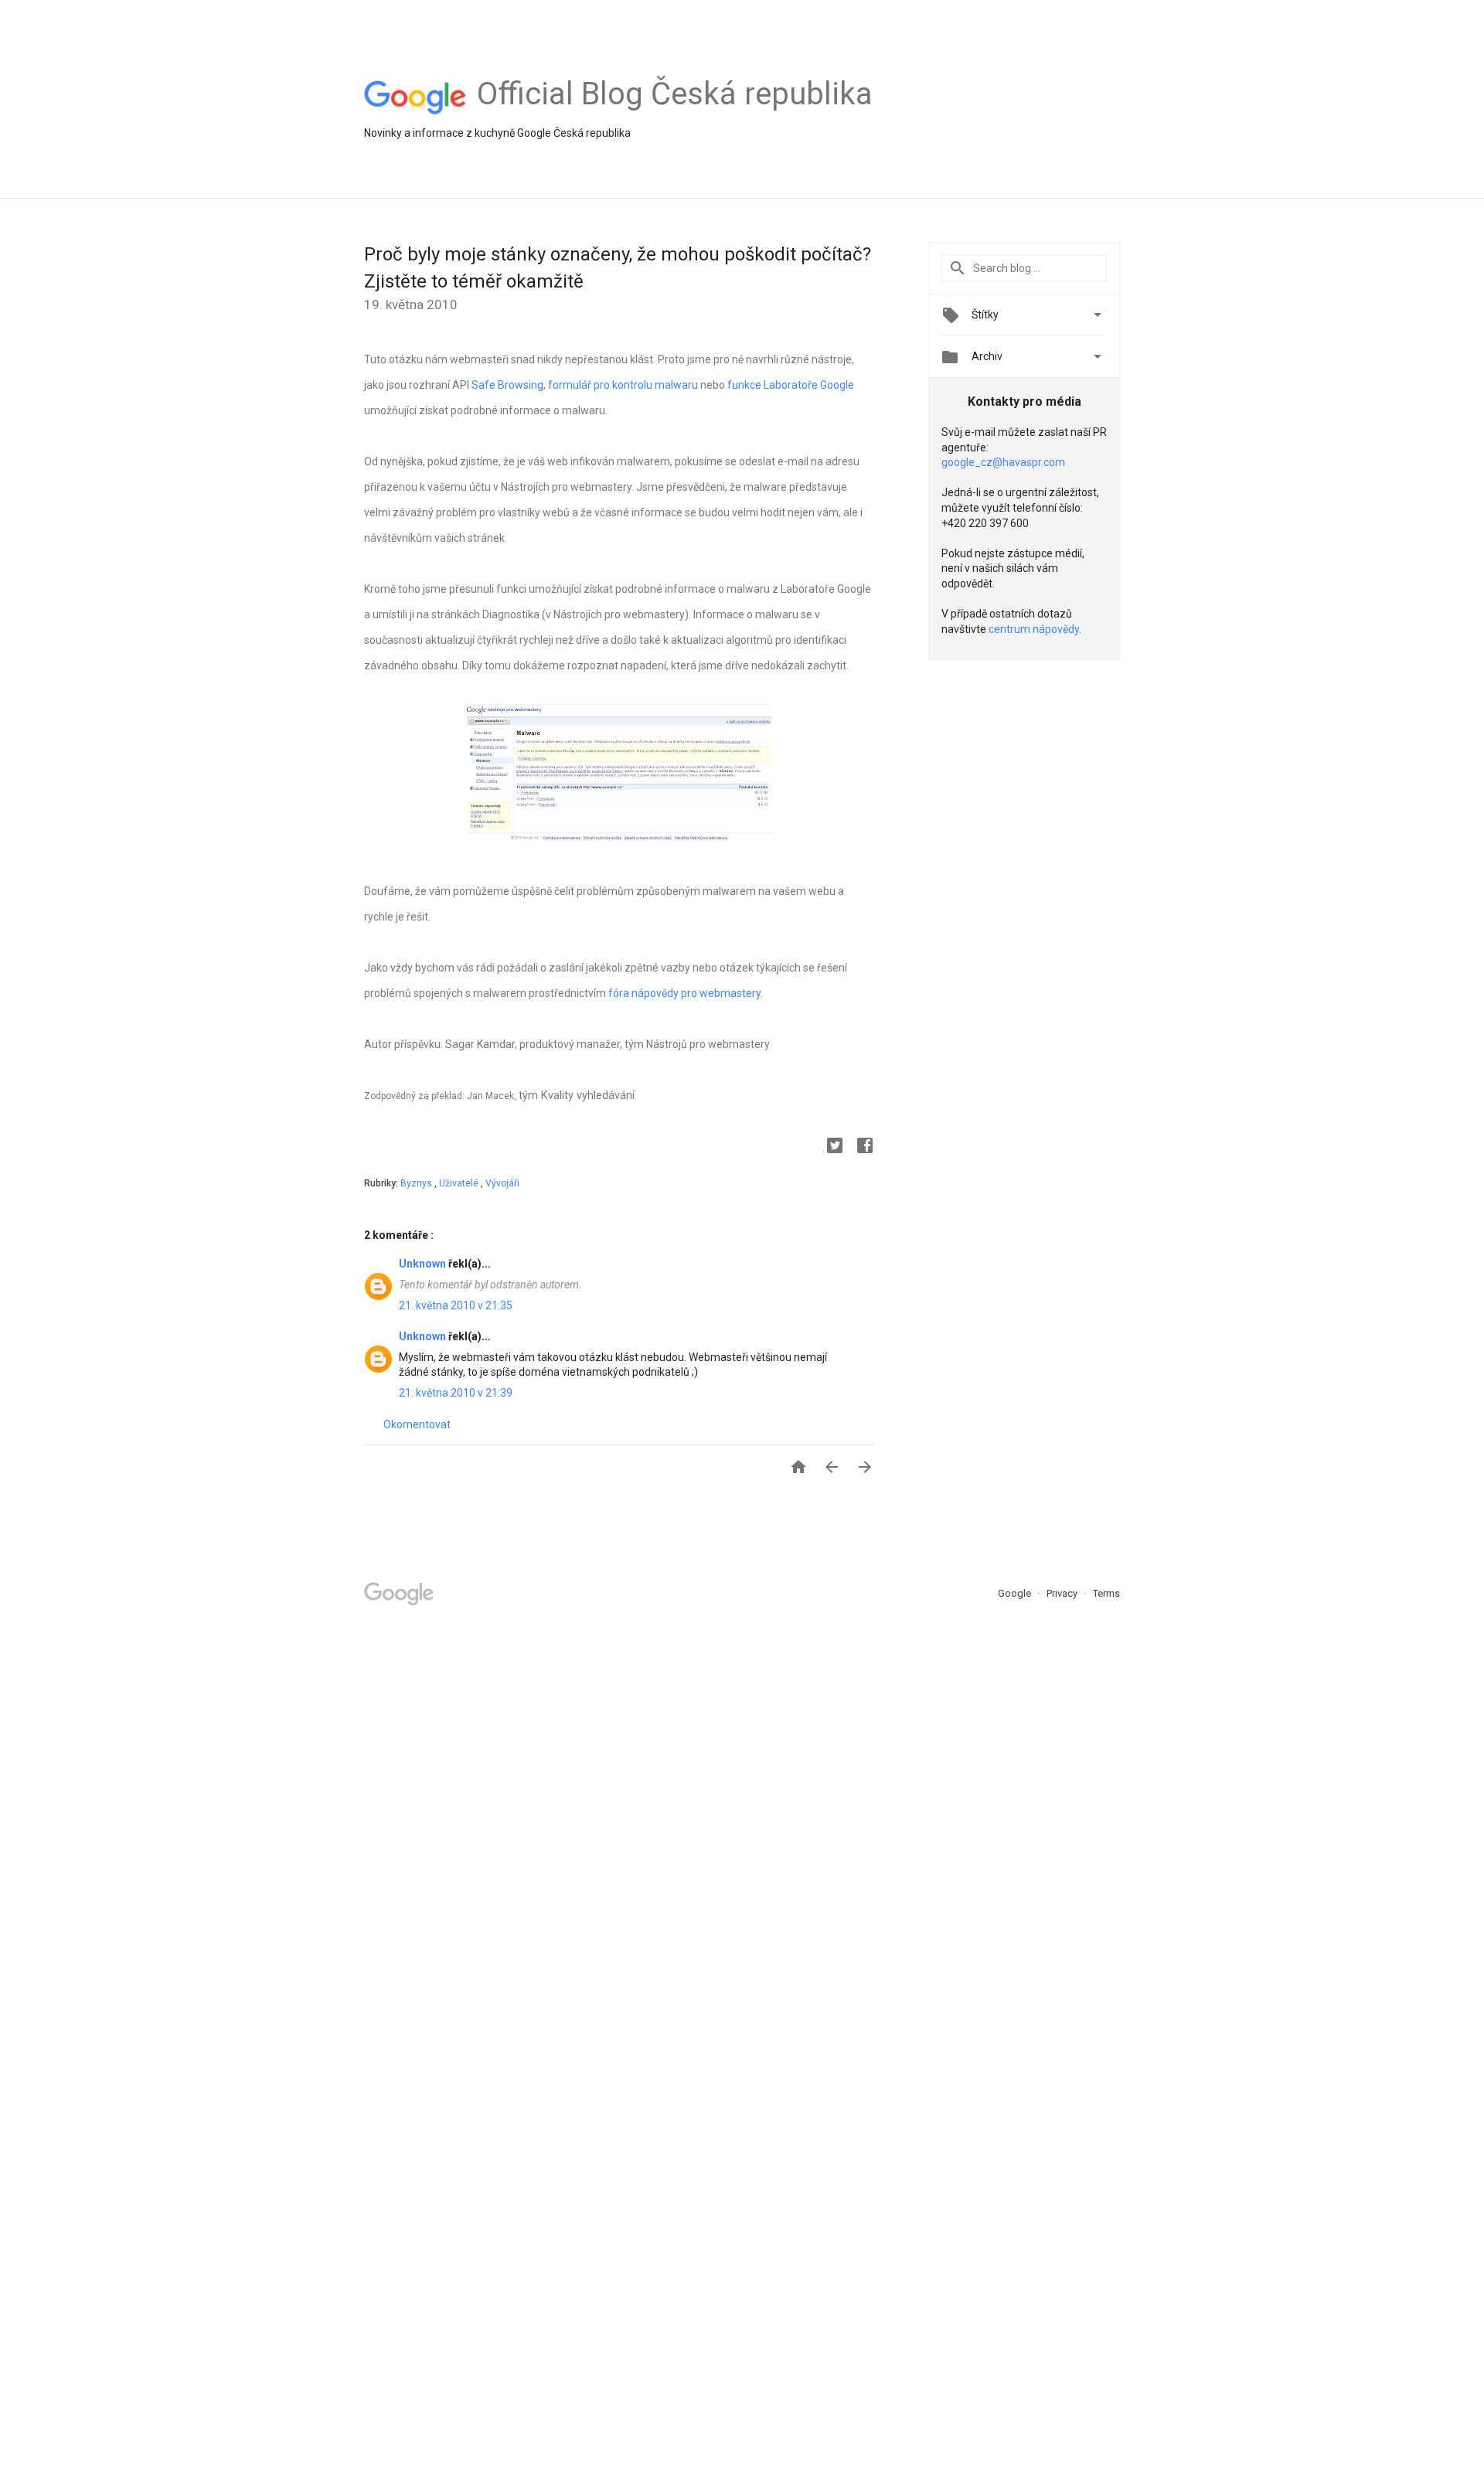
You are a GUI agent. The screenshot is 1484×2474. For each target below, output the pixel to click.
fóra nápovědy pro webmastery (684, 993)
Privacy (1063, 1593)
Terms (1106, 1593)
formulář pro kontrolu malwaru (623, 385)
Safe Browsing (507, 385)
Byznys (417, 1183)
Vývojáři (502, 1183)
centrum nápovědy (1034, 629)
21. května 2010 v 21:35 (456, 1305)
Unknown (424, 1264)
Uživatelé (460, 1183)
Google (1016, 1593)
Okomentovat (417, 1424)
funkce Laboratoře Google (791, 385)
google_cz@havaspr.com (1003, 462)
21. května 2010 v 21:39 (456, 1393)
